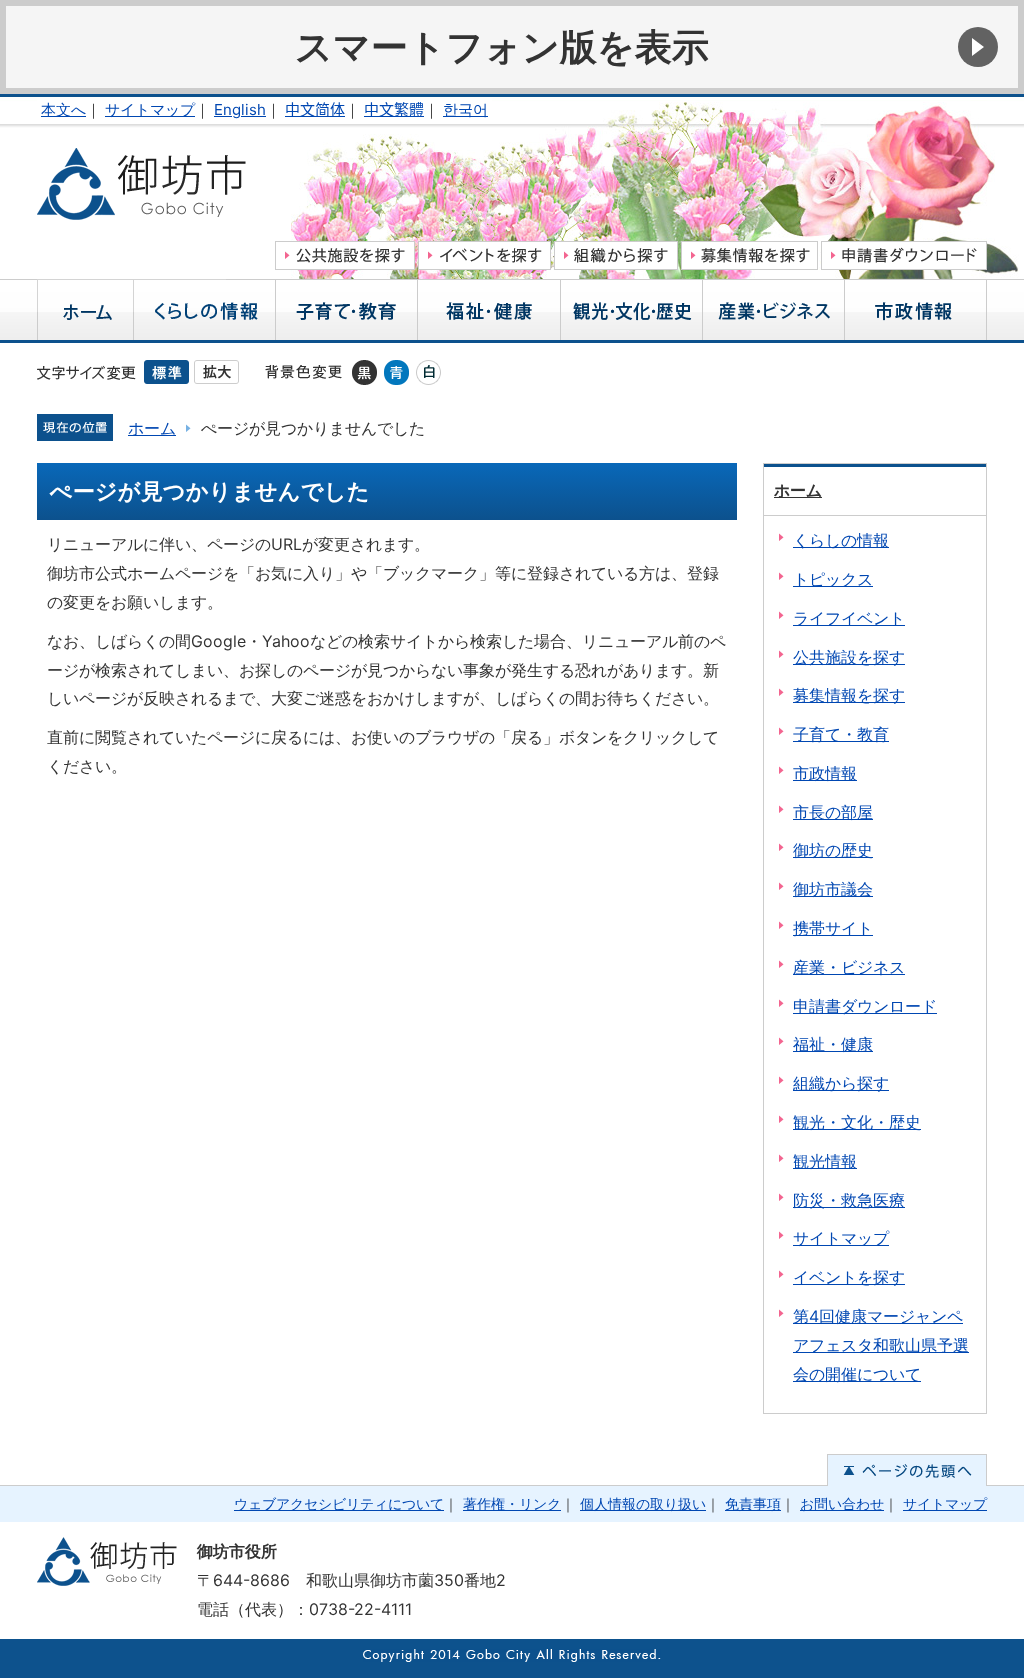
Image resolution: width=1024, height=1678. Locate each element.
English (240, 109)
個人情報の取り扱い (643, 1503)
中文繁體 (394, 109)
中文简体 (315, 109)
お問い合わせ (842, 1503)
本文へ (63, 109)
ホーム (152, 428)
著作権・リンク (512, 1503)
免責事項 (753, 1503)
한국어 (465, 109)
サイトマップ (150, 109)
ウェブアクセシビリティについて (339, 1503)
